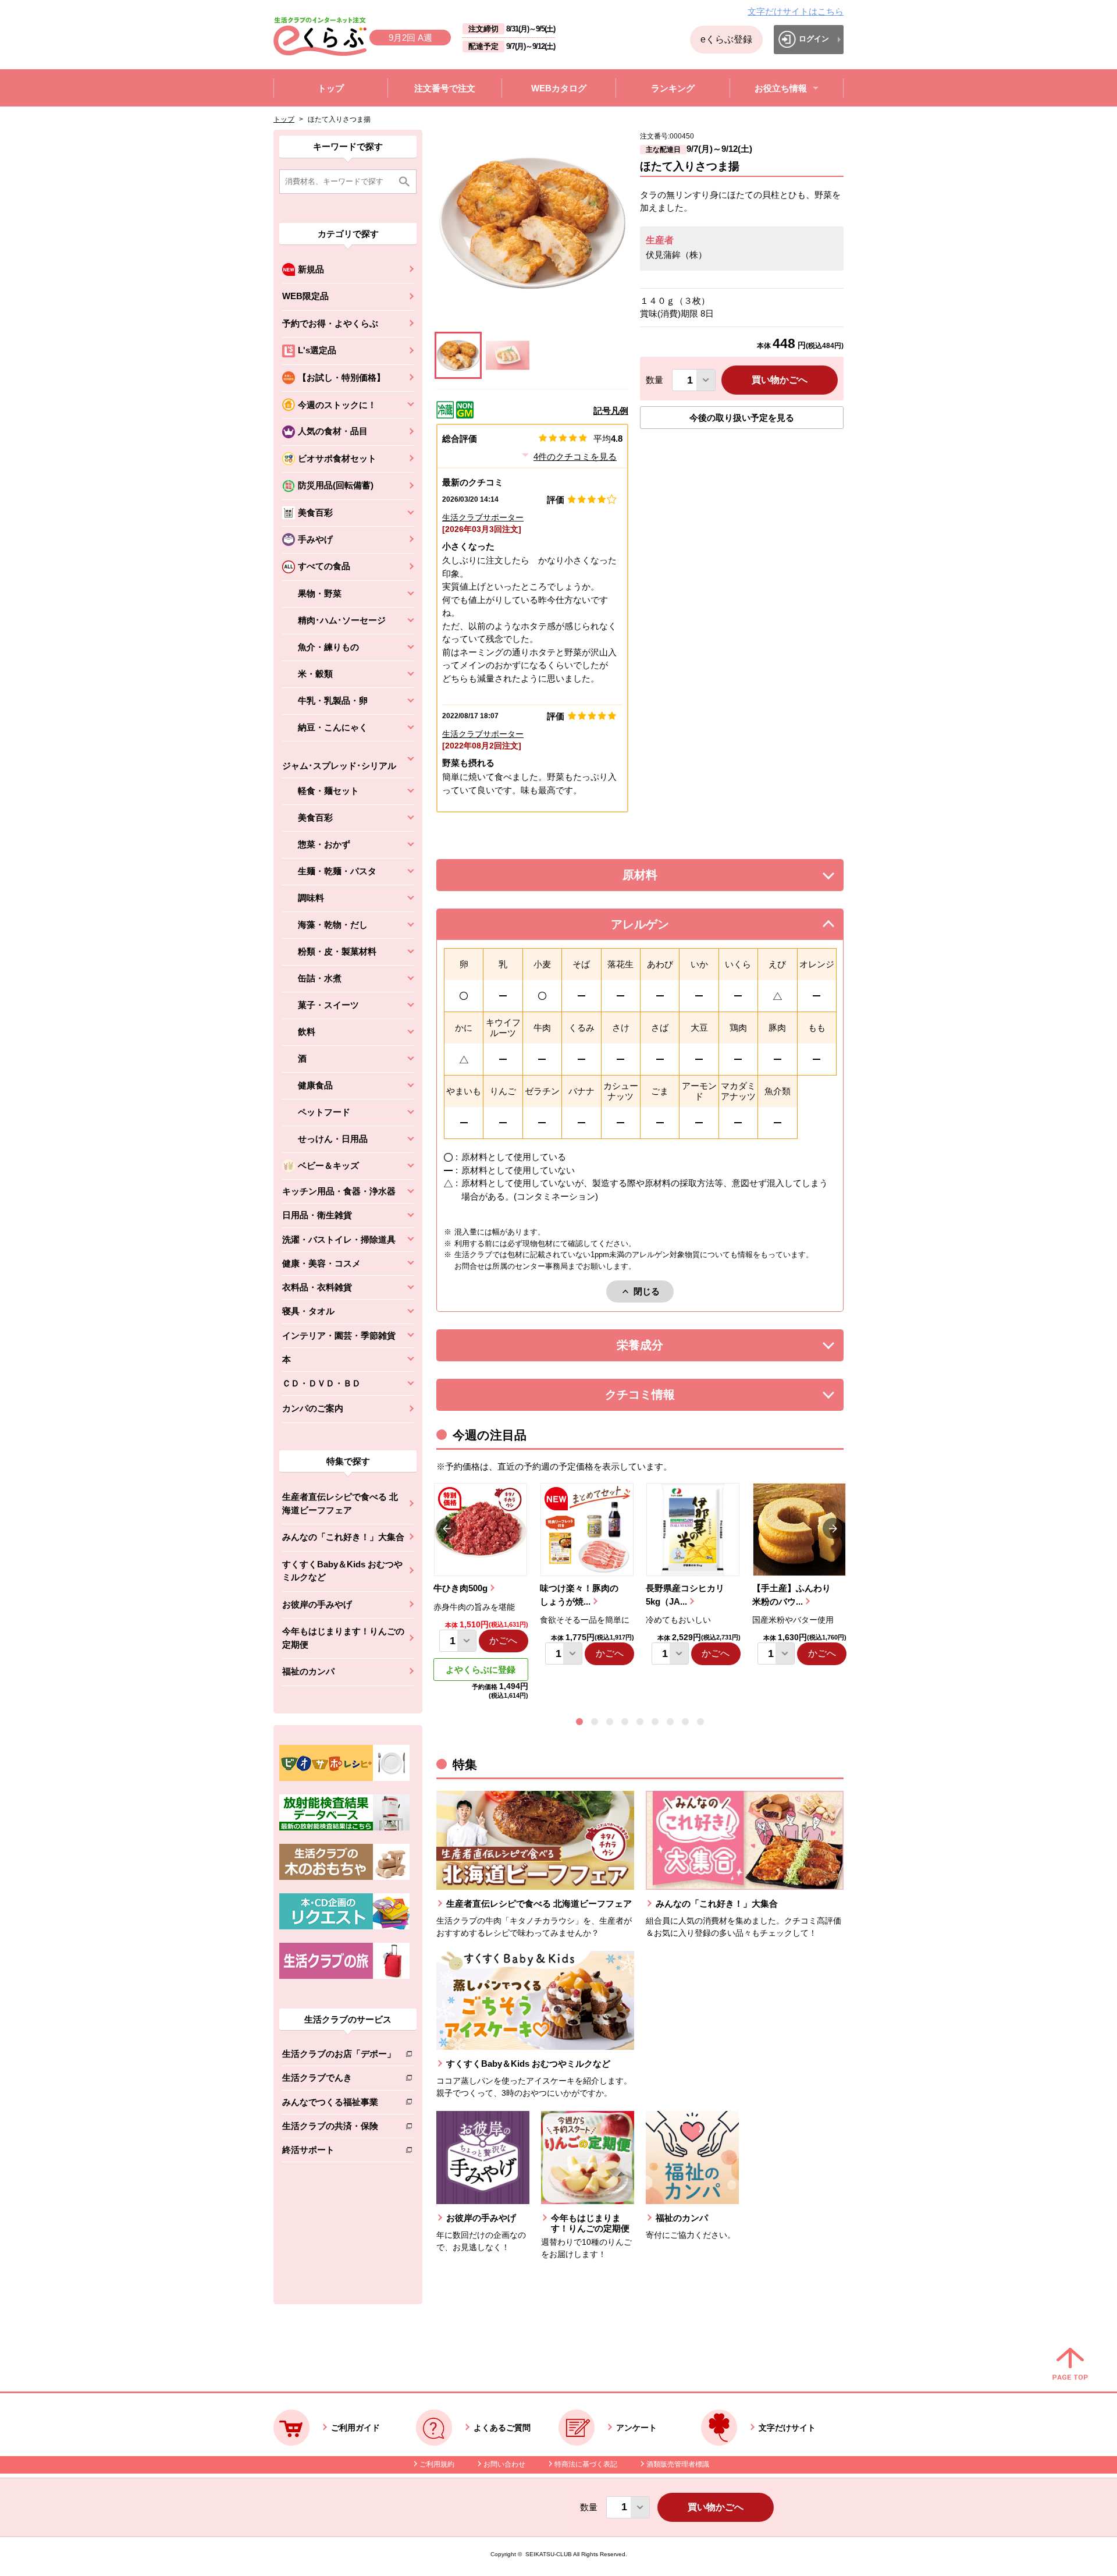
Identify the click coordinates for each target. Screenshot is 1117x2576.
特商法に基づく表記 (586, 2464)
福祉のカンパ (308, 1671)
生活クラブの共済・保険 (339, 2128)
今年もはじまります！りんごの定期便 (343, 1638)
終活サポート (339, 2152)
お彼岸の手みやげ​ (317, 1604)
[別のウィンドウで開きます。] (344, 1828)
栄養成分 (663, 1348)
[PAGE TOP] (1070, 2365)
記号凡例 (611, 411)
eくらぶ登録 (726, 39)
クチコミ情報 (657, 1398)
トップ (284, 119)
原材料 (666, 878)
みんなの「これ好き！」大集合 (343, 1537)
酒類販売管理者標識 (678, 2464)
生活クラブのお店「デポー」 (339, 2056)
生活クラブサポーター (483, 517)
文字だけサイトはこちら (796, 11)
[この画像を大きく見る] (458, 355)
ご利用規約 (437, 2464)
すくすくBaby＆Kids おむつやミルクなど (342, 1571)
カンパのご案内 (313, 1408)
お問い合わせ (504, 2464)
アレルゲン (654, 927)
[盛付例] (508, 355)
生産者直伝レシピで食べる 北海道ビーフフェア (340, 1503)
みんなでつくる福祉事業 (339, 2104)
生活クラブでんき (339, 2080)
